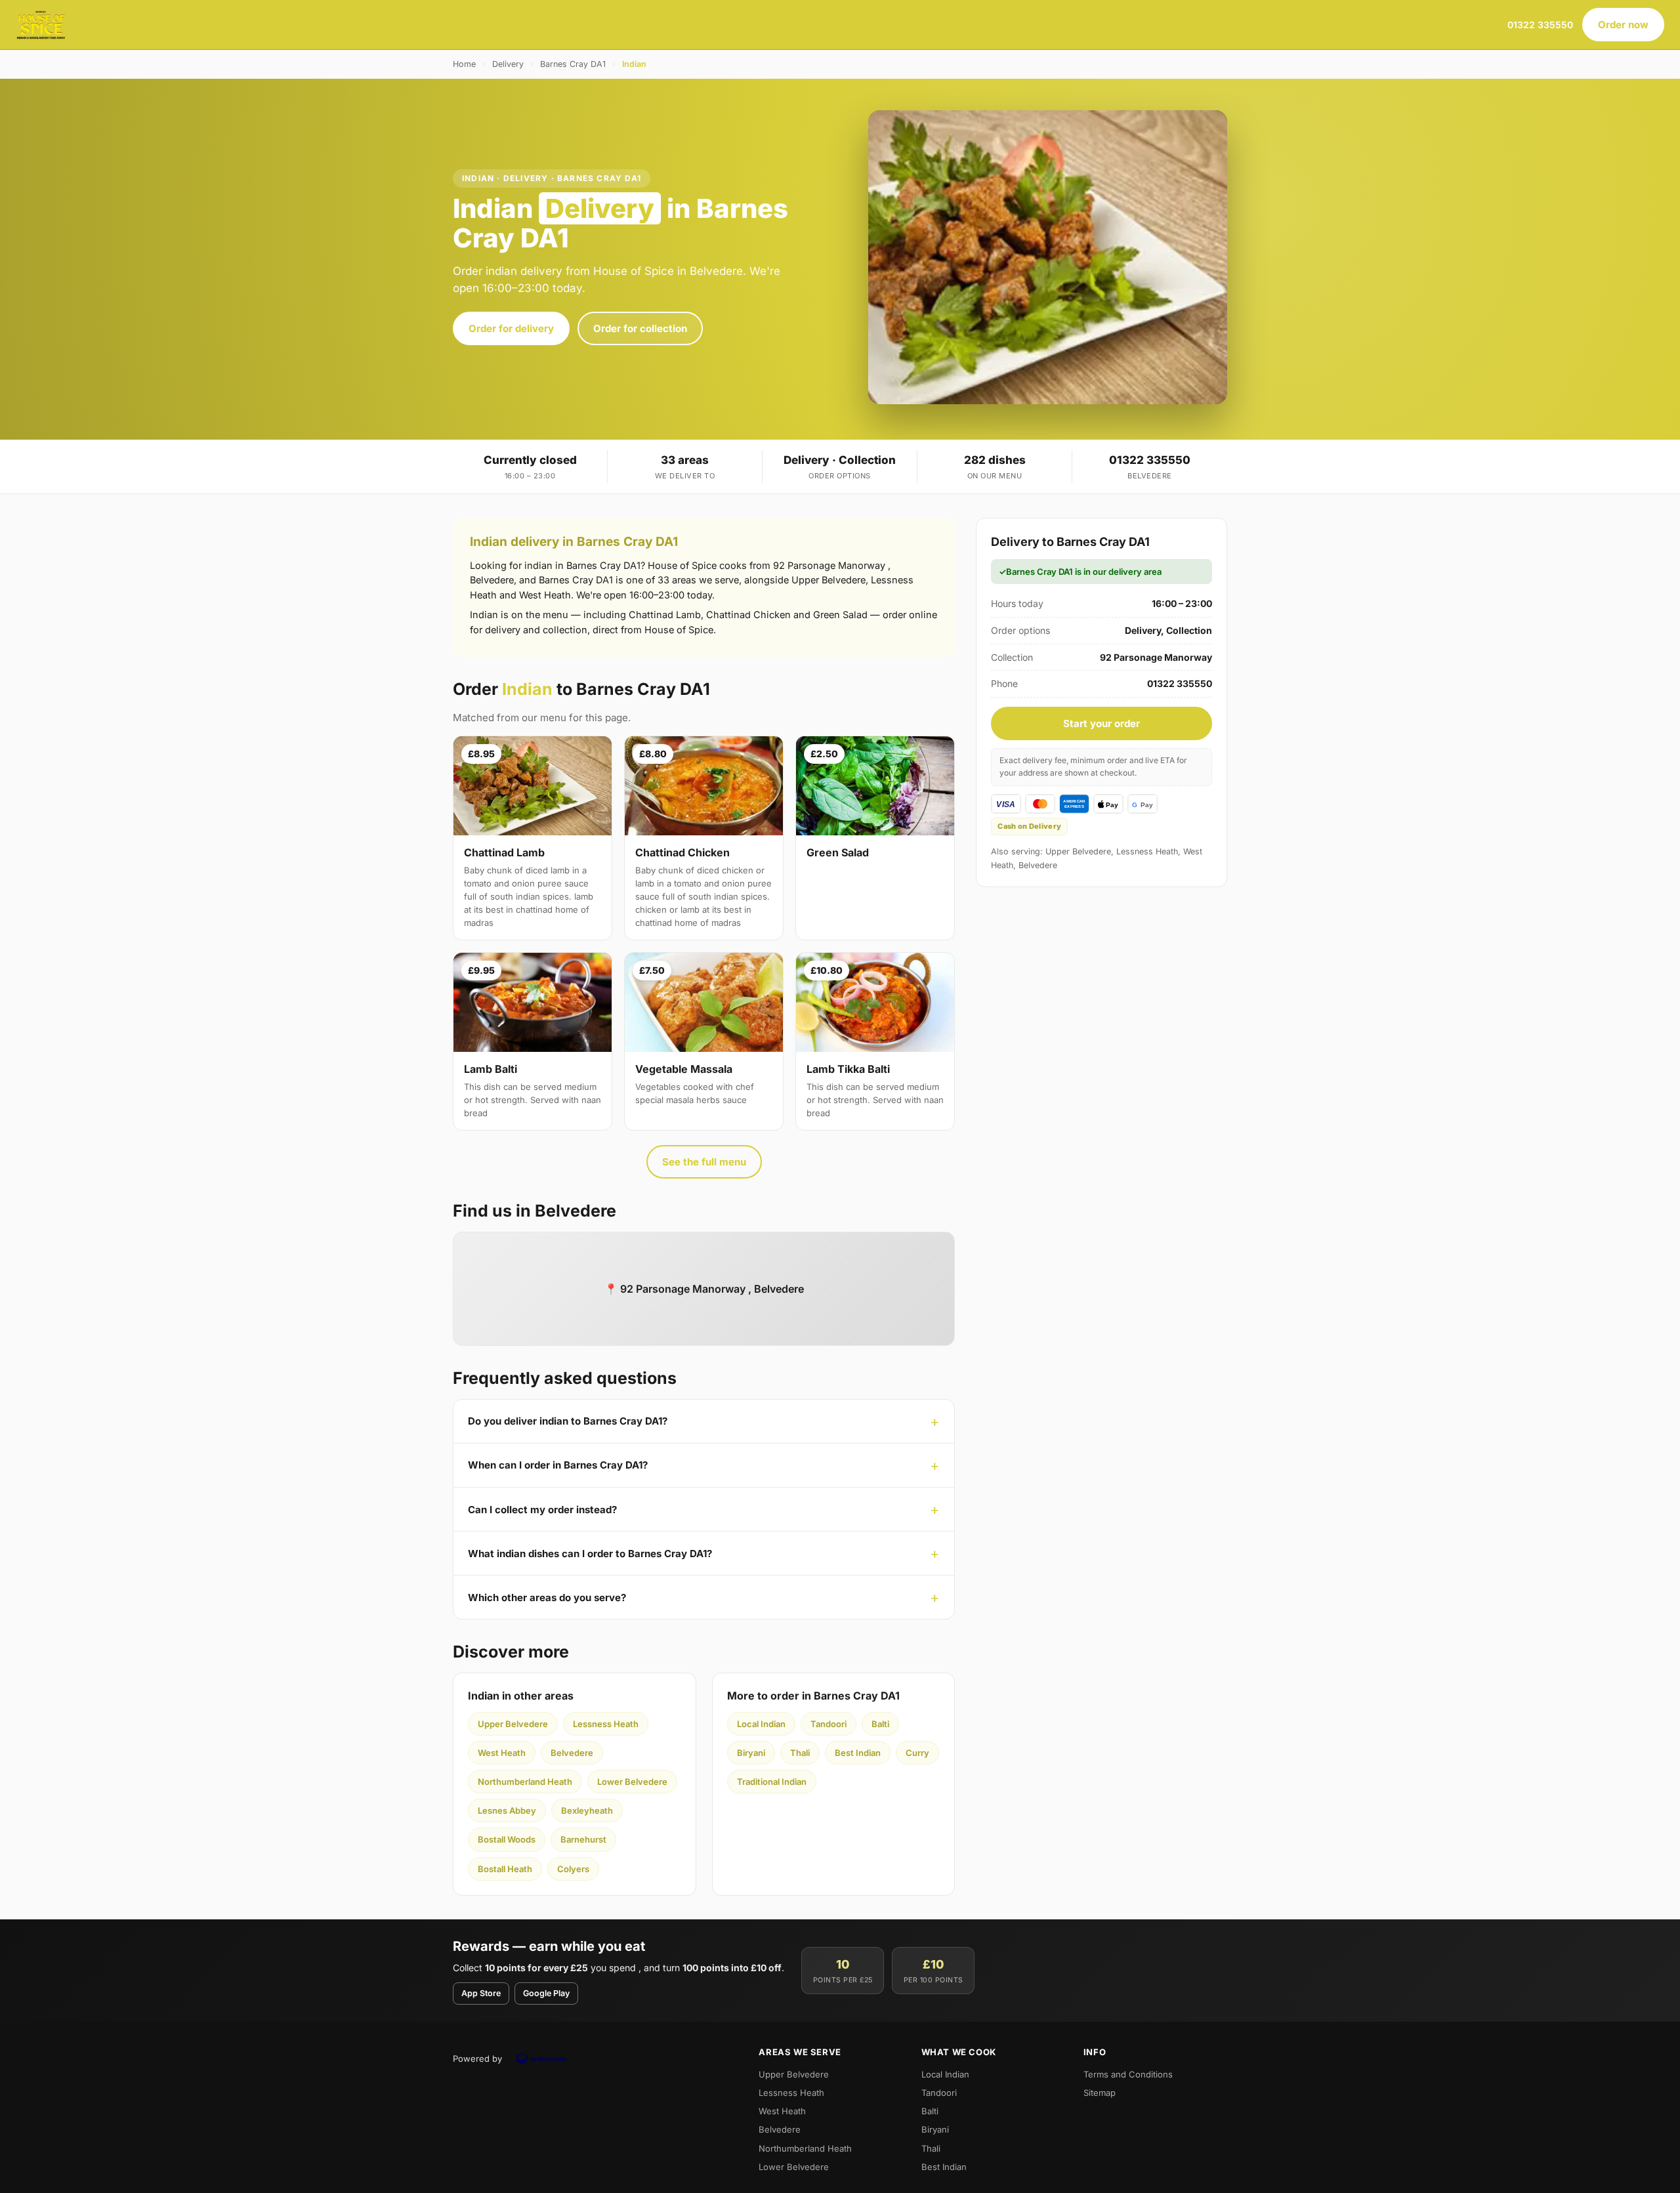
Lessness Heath (606, 1724)
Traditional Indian (772, 1782)
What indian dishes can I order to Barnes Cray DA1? (590, 1554)
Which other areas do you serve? (547, 1598)
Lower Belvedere (632, 1782)
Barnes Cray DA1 (573, 64)
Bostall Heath (505, 1869)
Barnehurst (583, 1839)
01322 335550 (1540, 25)
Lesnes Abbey (507, 1810)
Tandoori (829, 1724)
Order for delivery (511, 328)
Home (464, 64)
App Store (481, 1993)
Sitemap (1100, 2093)
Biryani (751, 1753)
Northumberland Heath (525, 1782)
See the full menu (704, 1162)
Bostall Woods (507, 1839)
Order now (1623, 25)
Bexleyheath (587, 1810)
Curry (917, 1753)
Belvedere (572, 1753)
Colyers (573, 1869)
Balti (880, 1724)
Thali (800, 1753)
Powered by (477, 2058)
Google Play (546, 1993)
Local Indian (761, 1724)
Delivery (508, 64)
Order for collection (640, 328)
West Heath (502, 1753)
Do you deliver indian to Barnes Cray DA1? (568, 1421)
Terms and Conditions (1128, 2074)
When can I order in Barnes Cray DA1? (558, 1465)
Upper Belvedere (513, 1724)
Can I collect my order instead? (542, 1510)
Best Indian (858, 1753)
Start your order (1102, 723)
